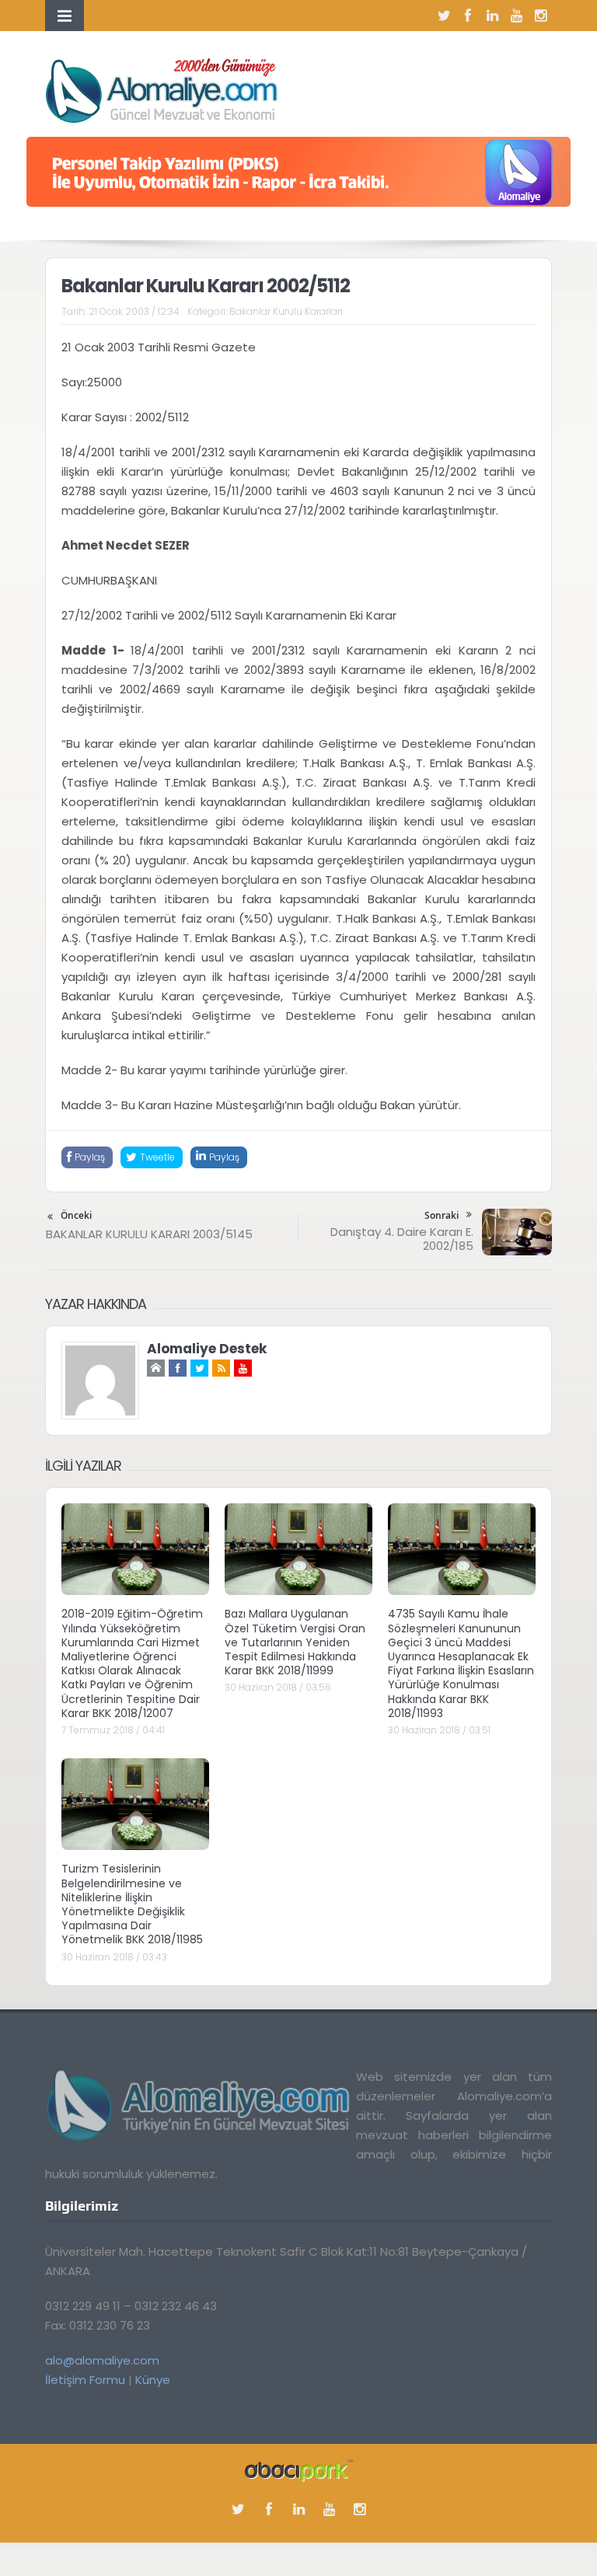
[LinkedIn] (492, 16)
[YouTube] (516, 16)
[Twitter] (444, 16)
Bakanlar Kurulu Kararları (286, 311)
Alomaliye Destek (207, 1349)
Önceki (76, 1215)
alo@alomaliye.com (102, 2360)
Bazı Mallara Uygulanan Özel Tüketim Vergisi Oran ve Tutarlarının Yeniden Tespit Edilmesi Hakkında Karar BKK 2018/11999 (295, 1642)
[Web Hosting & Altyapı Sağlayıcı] (299, 2469)
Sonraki (442, 1215)
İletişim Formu (85, 2380)
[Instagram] (540, 16)
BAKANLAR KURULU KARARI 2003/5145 (149, 1234)
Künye (153, 2380)
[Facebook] (468, 16)
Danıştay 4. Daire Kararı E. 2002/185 (402, 1239)
